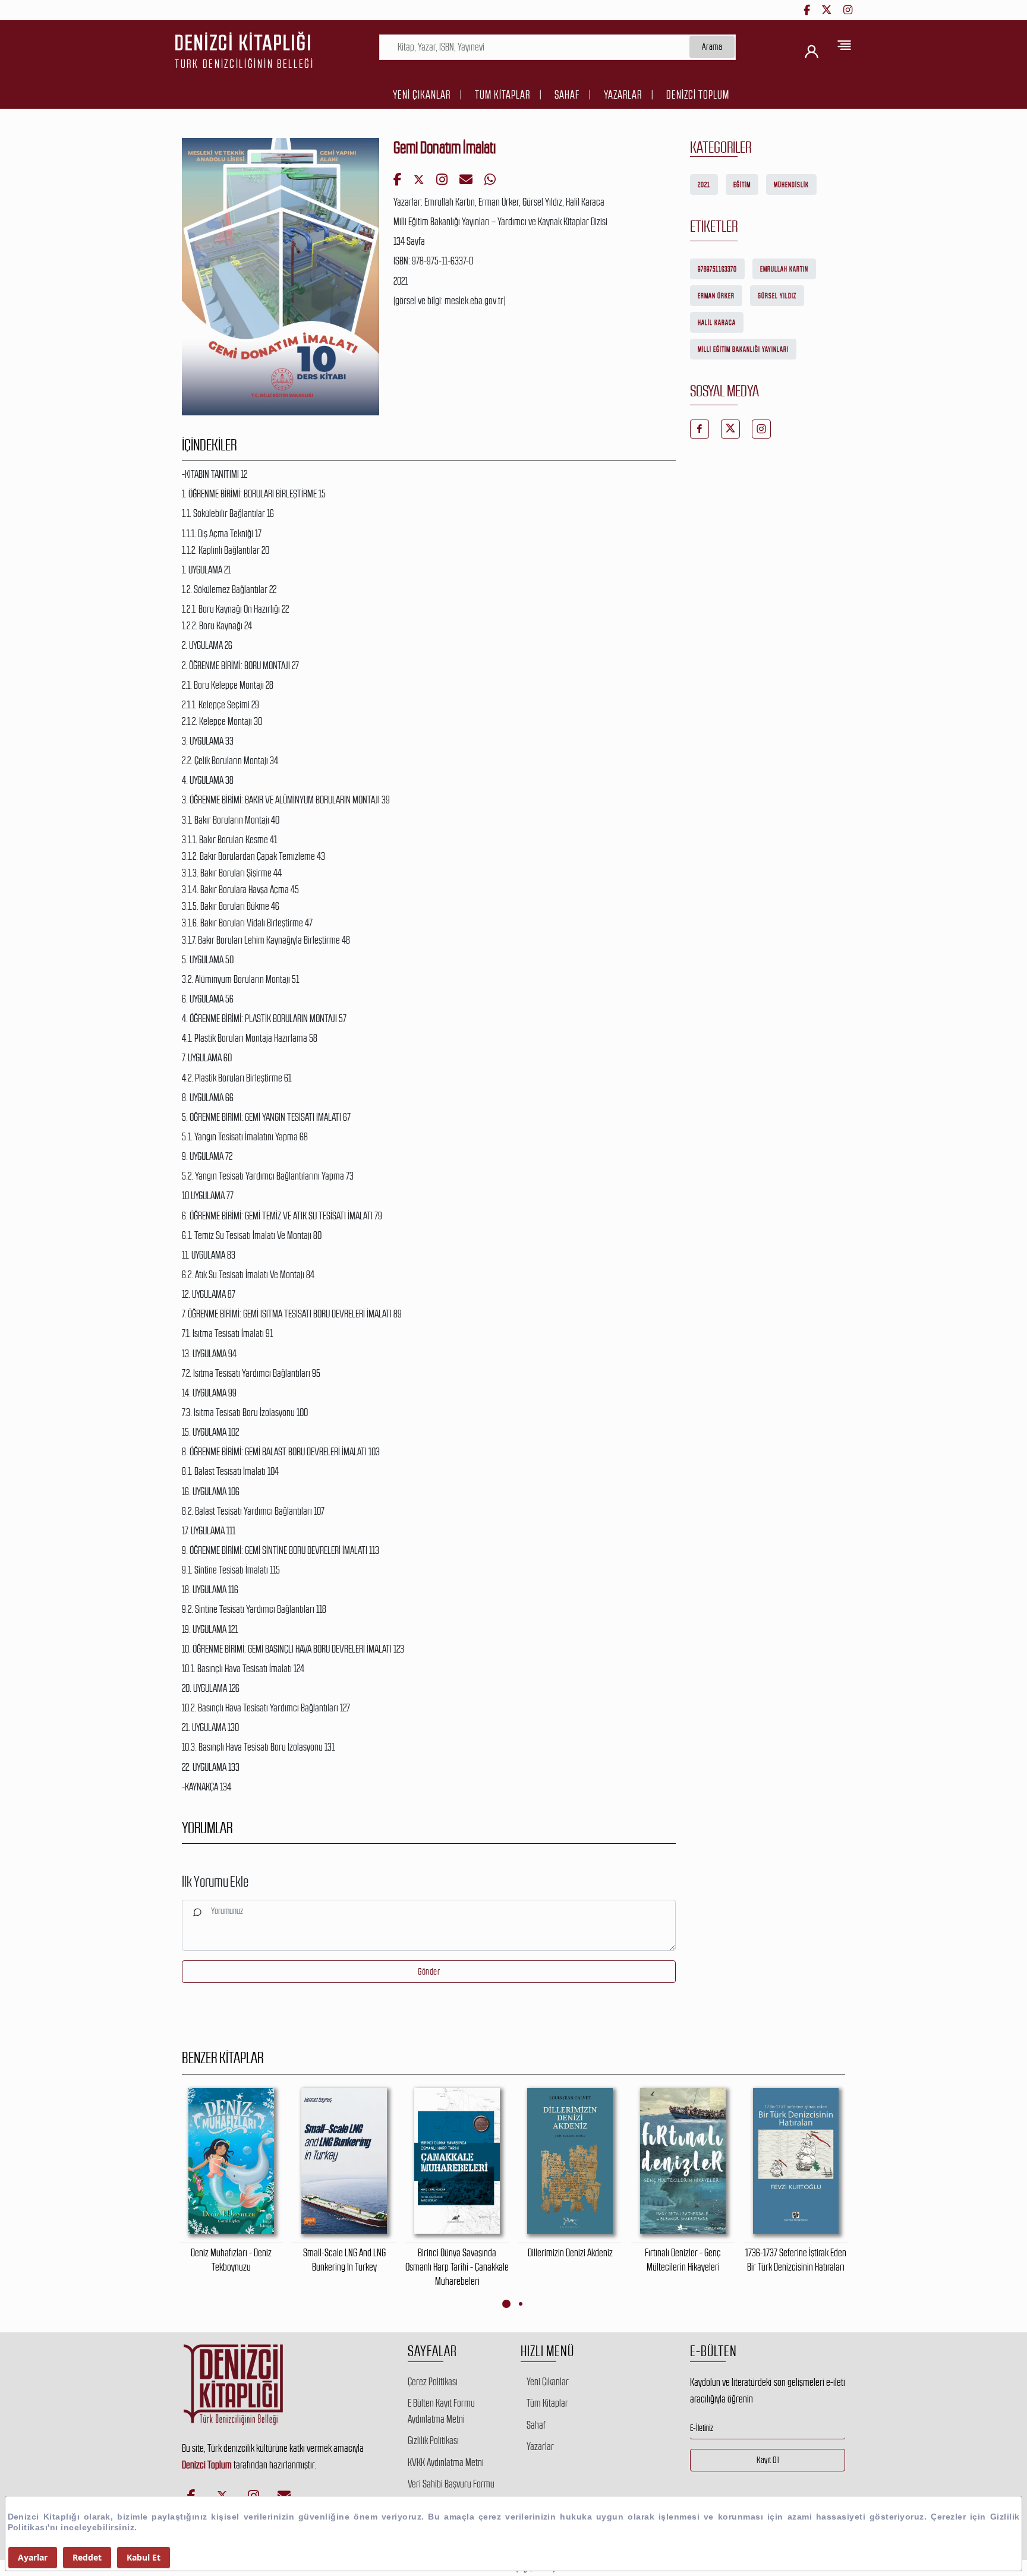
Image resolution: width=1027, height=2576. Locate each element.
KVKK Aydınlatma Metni (446, 2463)
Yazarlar (623, 95)
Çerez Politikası (433, 2382)
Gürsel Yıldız (777, 296)
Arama (712, 47)
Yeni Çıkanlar (422, 95)
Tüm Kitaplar (503, 95)
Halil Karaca (717, 323)
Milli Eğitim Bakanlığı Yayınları (743, 349)
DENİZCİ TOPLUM (698, 95)
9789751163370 (717, 269)
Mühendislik (791, 185)
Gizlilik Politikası (433, 2441)
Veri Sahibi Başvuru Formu (451, 2484)
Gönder (429, 1971)
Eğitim (742, 185)
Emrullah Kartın (784, 269)
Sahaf (567, 95)
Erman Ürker (716, 296)
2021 (704, 185)
